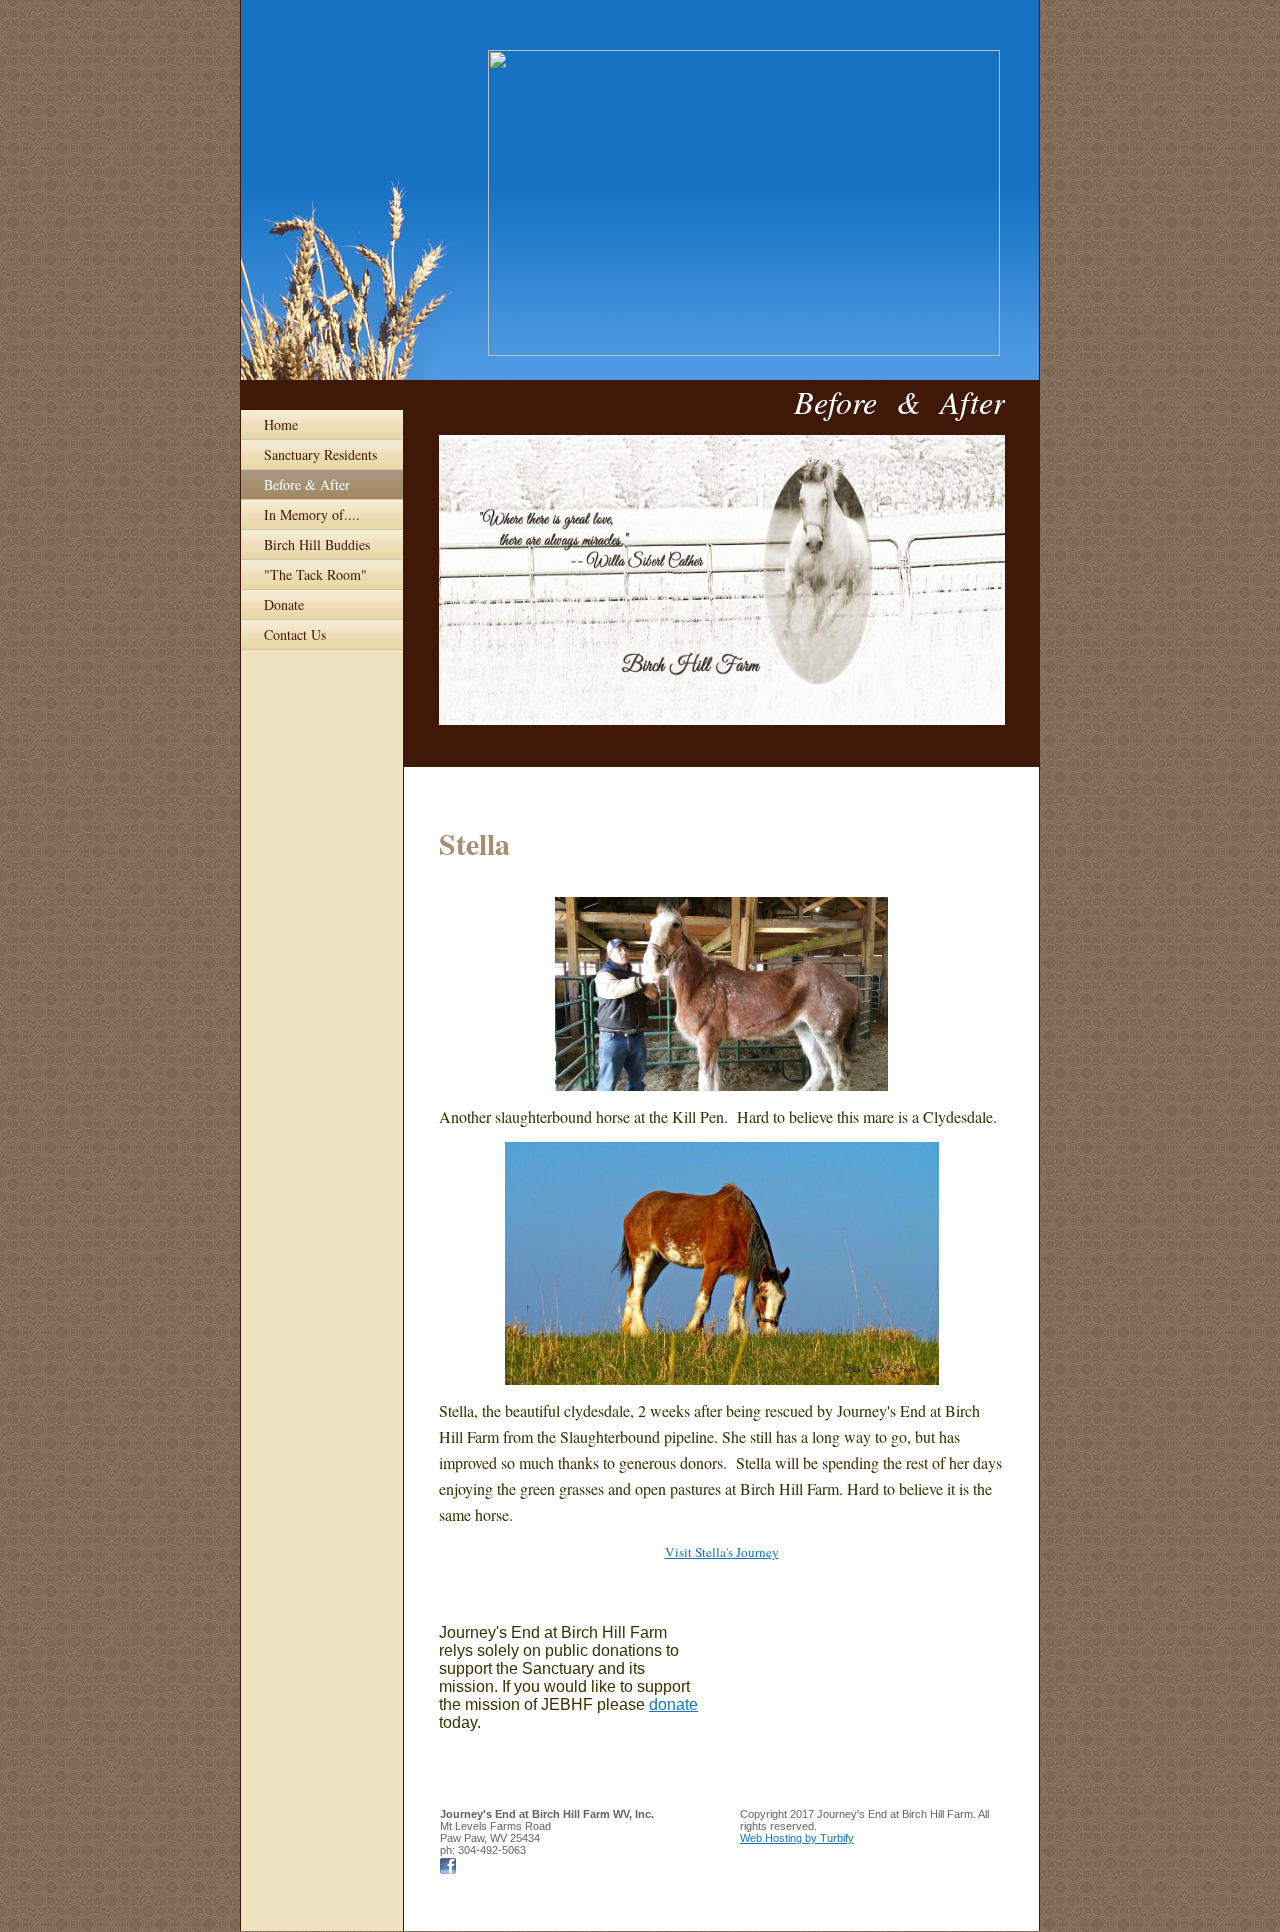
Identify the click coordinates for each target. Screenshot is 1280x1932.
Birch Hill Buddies (317, 544)
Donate (284, 604)
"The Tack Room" (315, 574)
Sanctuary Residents (320, 454)
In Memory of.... (312, 514)
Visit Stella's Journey (722, 1552)
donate (673, 1704)
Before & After (307, 484)
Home (281, 424)
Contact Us (295, 634)
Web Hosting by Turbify (797, 1838)
